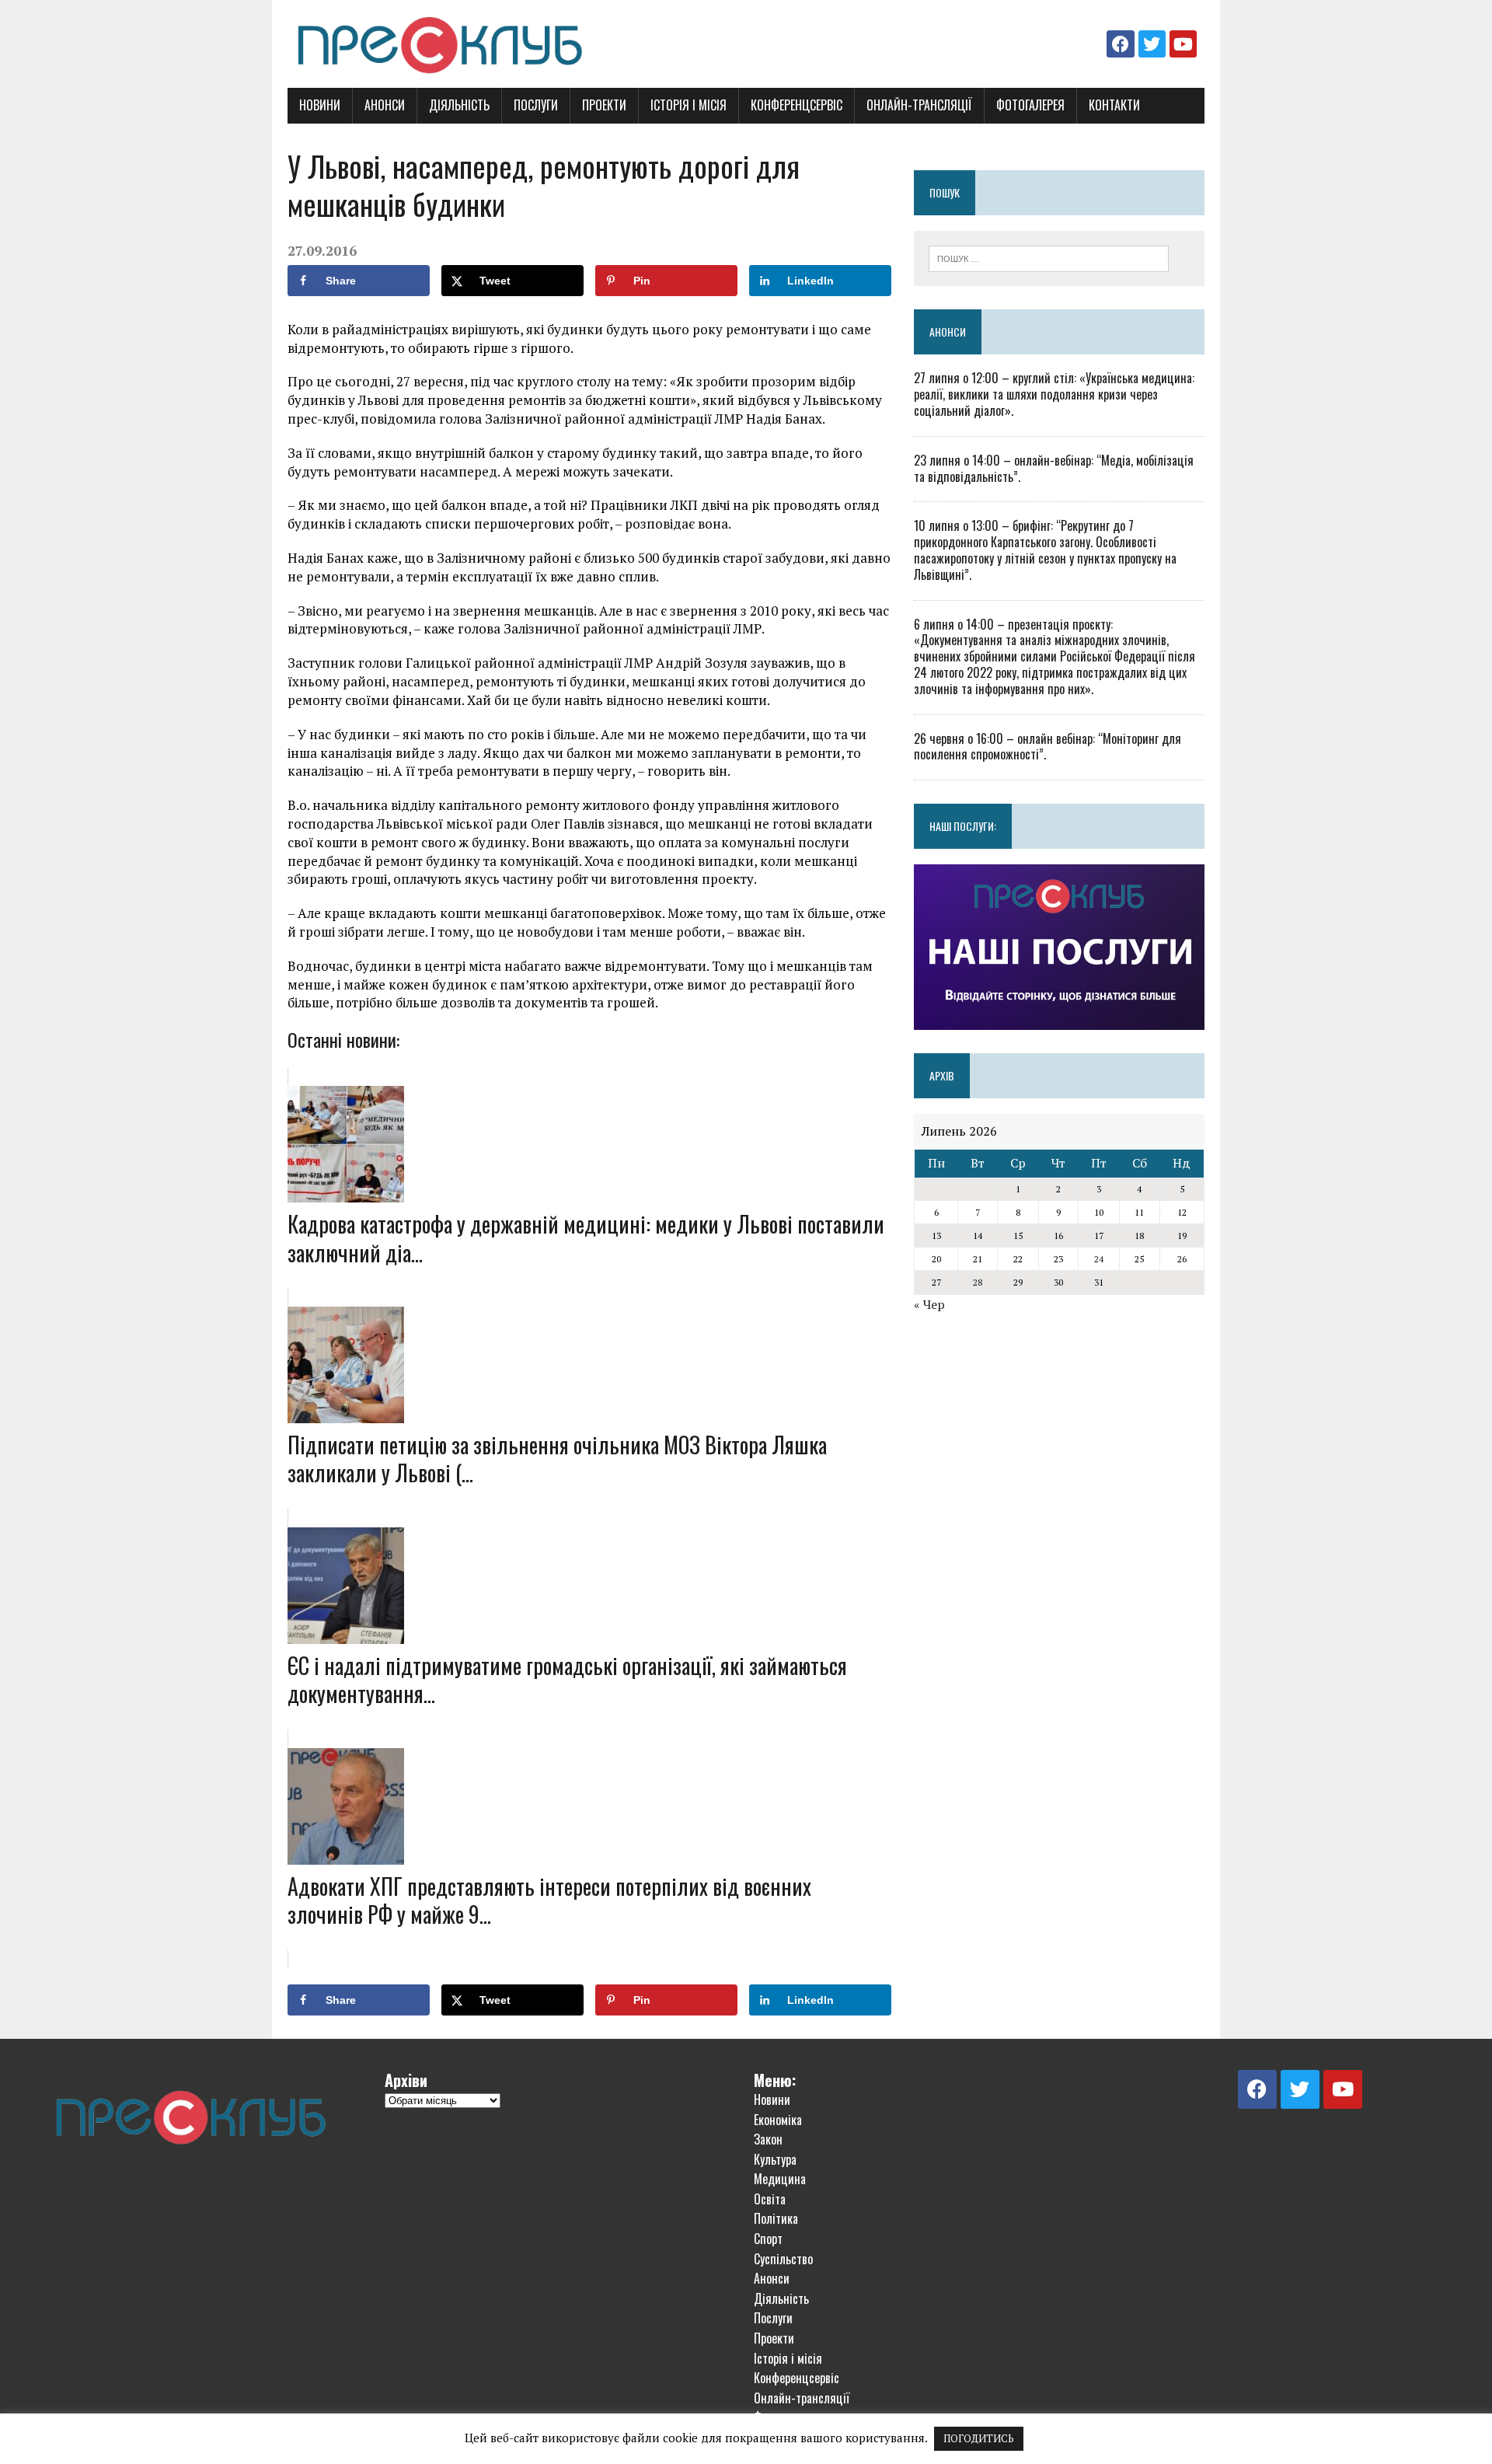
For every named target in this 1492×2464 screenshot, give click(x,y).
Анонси (385, 105)
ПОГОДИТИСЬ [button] (979, 2438)
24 (1099, 1259)
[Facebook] (1120, 44)
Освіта (770, 2199)
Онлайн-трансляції (919, 105)
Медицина (780, 2179)
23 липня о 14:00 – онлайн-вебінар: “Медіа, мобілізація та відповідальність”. (1054, 468)
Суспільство (783, 2259)
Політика (776, 2218)
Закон (768, 2139)
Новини (320, 105)
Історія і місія (688, 105)
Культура (775, 2159)
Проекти (604, 105)
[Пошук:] (1049, 257)
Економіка (778, 2120)
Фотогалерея (1030, 105)
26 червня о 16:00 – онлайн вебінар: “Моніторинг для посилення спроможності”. (1048, 747)
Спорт (768, 2239)
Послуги (536, 105)
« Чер (929, 1304)
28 (978, 1282)
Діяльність (459, 105)
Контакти (1114, 105)
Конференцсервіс (797, 105)
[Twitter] (1152, 44)
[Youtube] (1183, 44)
